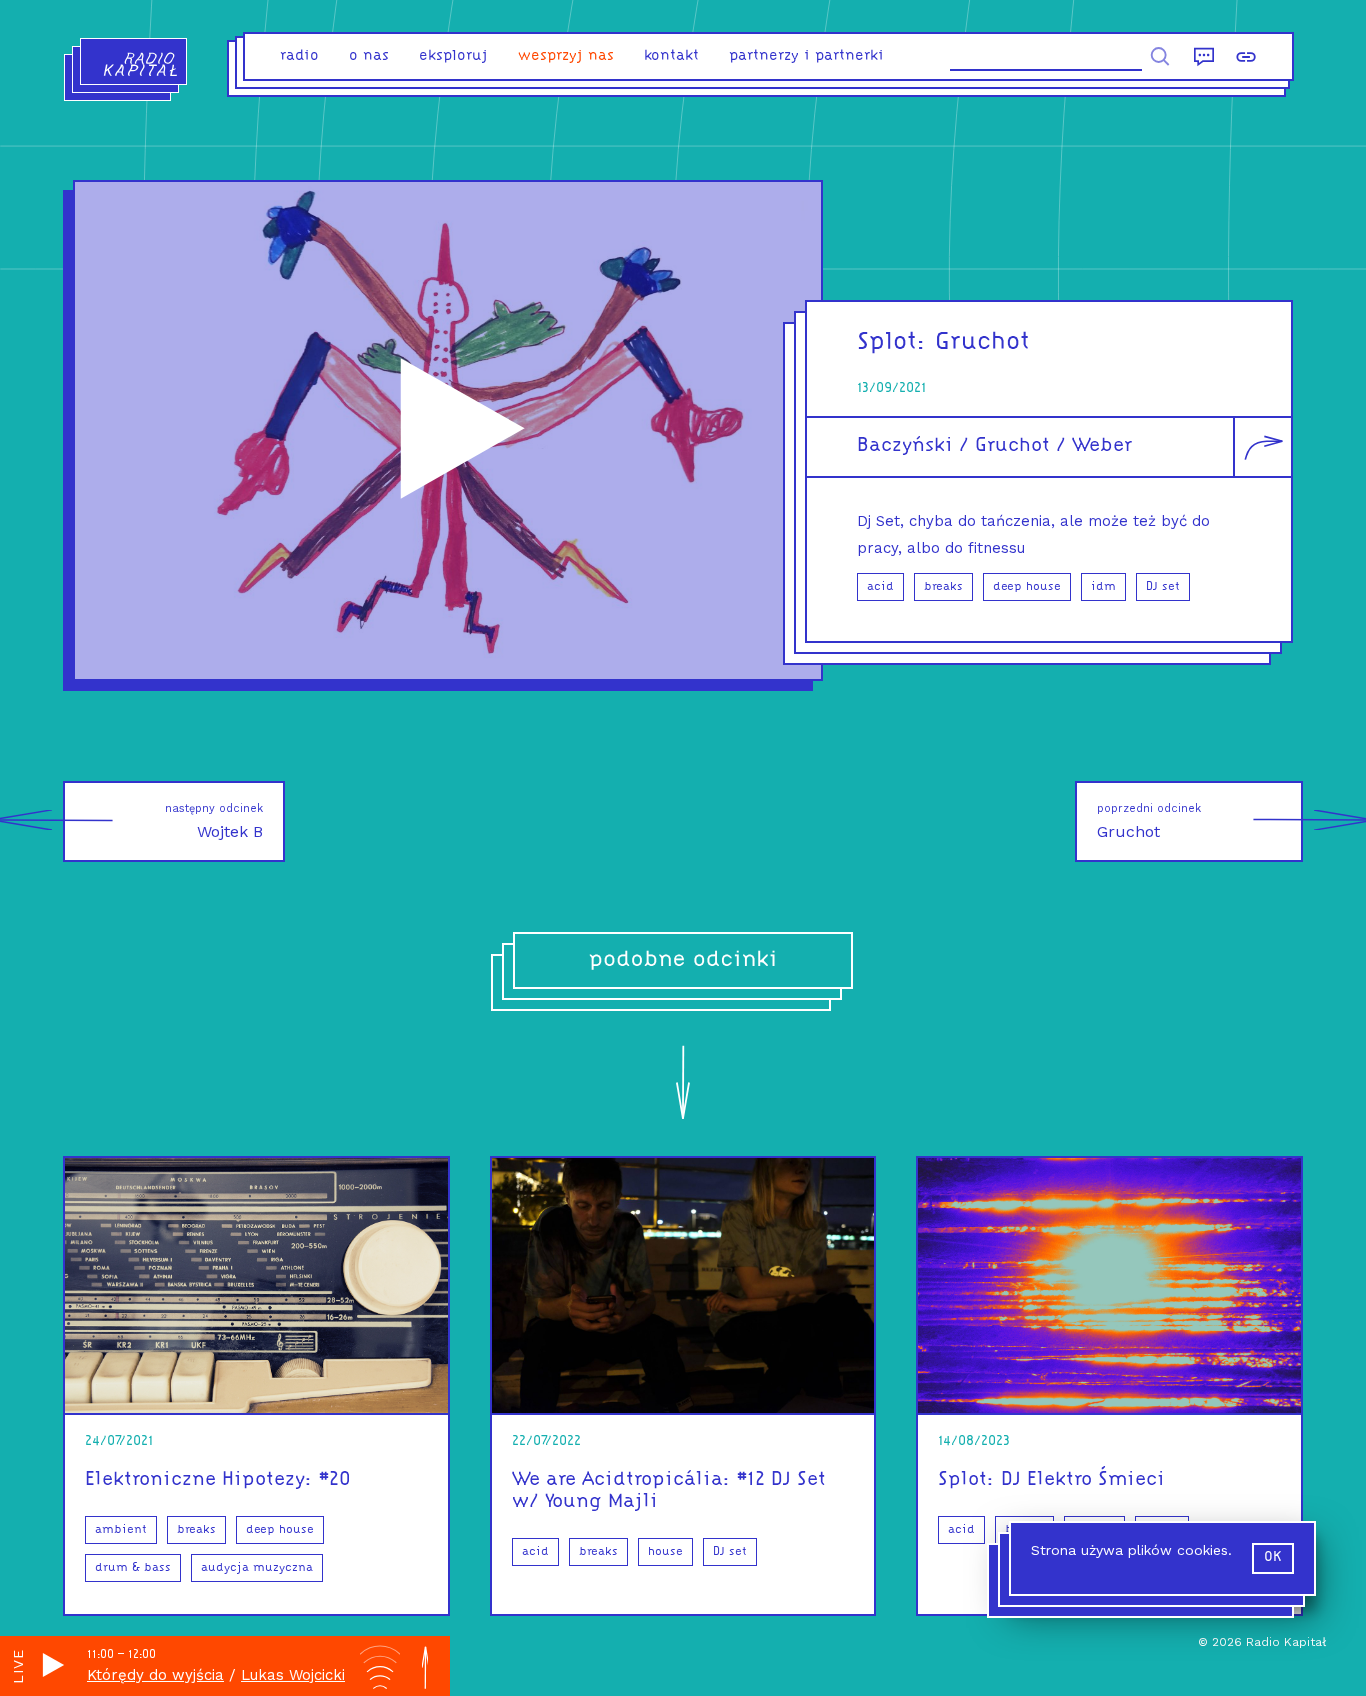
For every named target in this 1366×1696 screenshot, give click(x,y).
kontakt (671, 56)
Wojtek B (214, 821)
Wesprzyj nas (566, 56)
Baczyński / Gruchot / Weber (994, 446)
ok (1273, 1557)
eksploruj (453, 56)
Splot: (892, 342)
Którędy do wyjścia (155, 1675)
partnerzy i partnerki (806, 56)
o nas (369, 56)
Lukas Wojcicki (293, 1675)
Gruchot (1149, 821)
